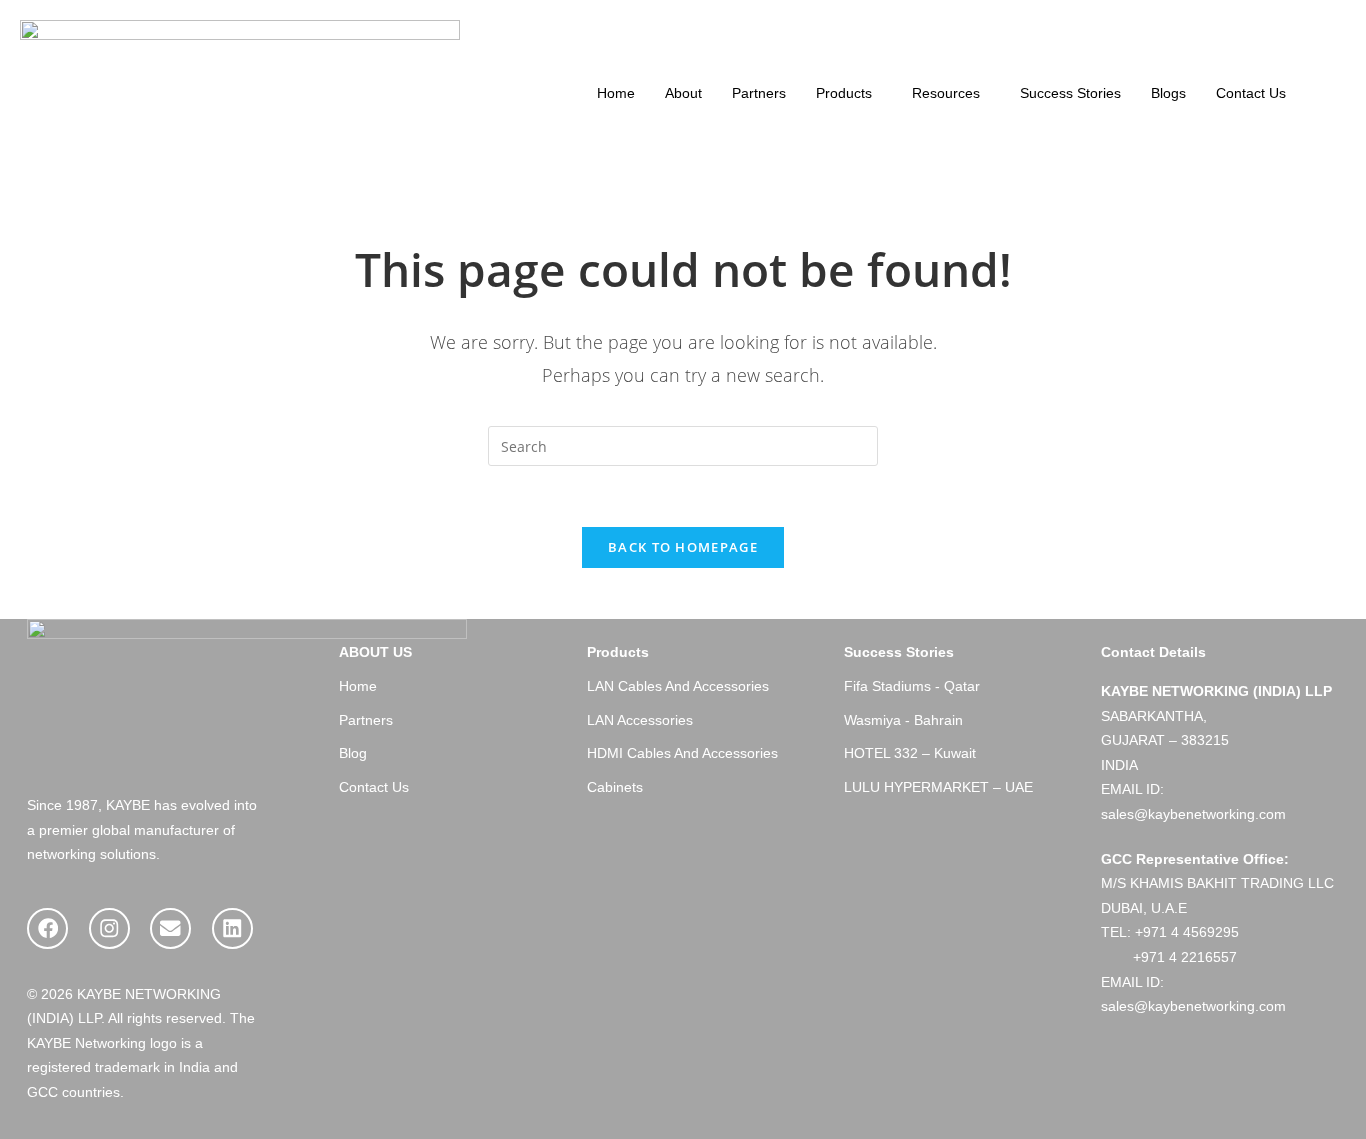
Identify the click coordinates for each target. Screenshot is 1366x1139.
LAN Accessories (640, 720)
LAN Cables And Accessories (678, 686)
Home (616, 93)
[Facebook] (47, 928)
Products (844, 93)
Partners (759, 93)
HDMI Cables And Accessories (682, 753)
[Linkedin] (232, 928)
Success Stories (1070, 93)
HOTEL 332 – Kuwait (910, 753)
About (683, 93)
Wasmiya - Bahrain (903, 720)
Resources (946, 93)
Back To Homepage (683, 547)
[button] (849, 94)
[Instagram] (109, 928)
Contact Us (1251, 93)
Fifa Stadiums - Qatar (912, 686)
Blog (353, 753)
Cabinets (615, 787)
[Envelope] (170, 928)
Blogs (1168, 93)
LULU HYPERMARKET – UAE (938, 787)
